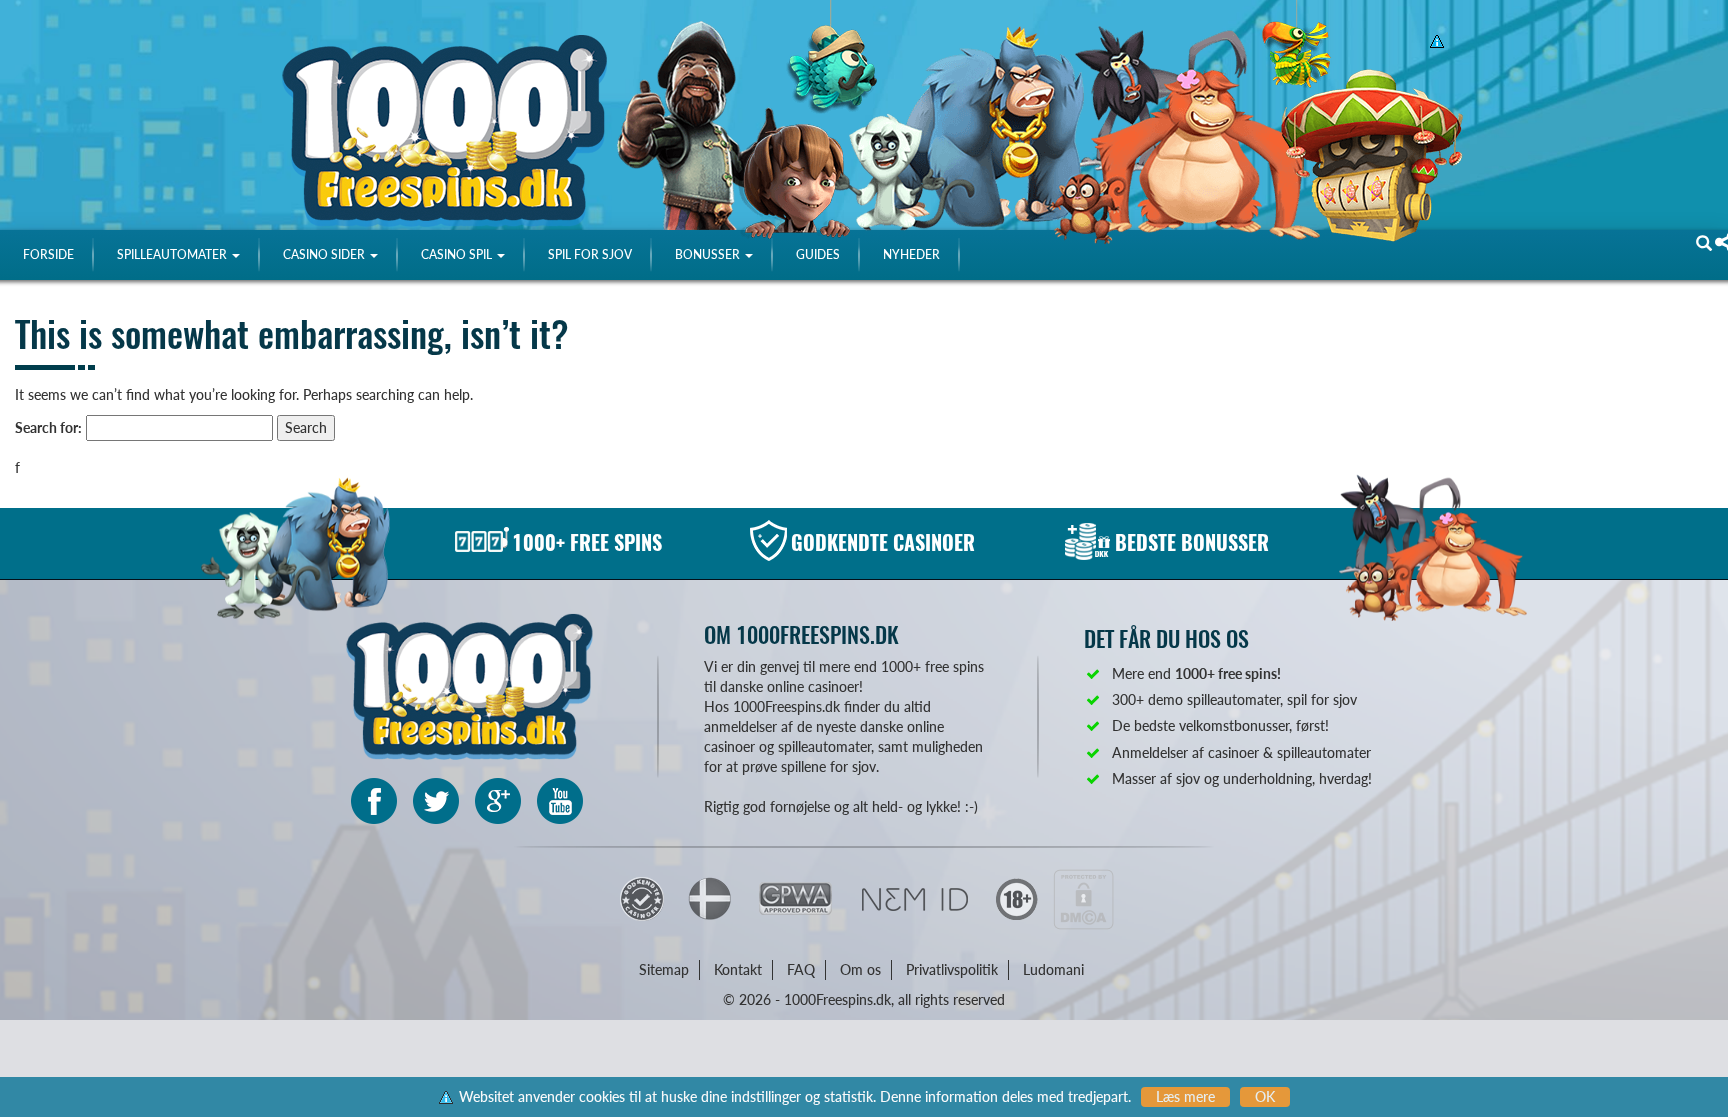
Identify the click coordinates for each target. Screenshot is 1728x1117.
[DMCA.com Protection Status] (1083, 897)
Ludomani (1053, 969)
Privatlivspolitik (952, 969)
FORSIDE (48, 254)
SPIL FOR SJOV (590, 254)
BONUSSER (709, 254)
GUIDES (818, 254)
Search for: (48, 427)
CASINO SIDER (325, 254)
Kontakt (738, 969)
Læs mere (1185, 1096)
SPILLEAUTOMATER (173, 254)
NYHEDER (911, 254)
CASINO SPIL (458, 254)
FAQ (801, 969)
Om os (860, 969)
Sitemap (664, 969)
